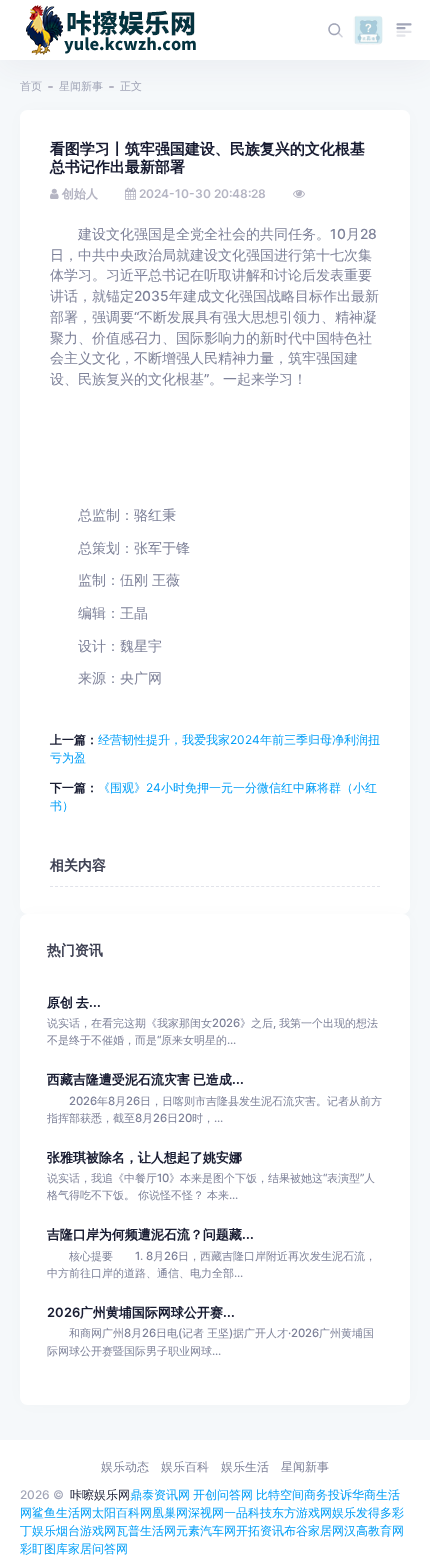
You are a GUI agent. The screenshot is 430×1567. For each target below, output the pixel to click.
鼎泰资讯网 (160, 1494)
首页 (31, 86)
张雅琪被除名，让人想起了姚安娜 (144, 1157)
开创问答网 (223, 1494)
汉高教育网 (374, 1530)
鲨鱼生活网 (62, 1512)
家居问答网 (98, 1548)
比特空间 (280, 1494)
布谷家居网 (314, 1530)
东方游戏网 (302, 1512)
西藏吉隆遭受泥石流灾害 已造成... (145, 1079)
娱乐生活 (245, 1466)
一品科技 (248, 1512)
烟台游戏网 (86, 1530)
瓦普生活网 (146, 1530)
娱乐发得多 (362, 1512)
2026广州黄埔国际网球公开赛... (141, 1312)
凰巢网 (170, 1512)
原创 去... (74, 1002)
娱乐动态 (125, 1466)
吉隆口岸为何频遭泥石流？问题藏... (150, 1234)
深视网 (206, 1512)
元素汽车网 (206, 1530)
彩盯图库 (44, 1548)
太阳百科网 (122, 1512)
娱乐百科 (185, 1466)
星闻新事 (81, 86)
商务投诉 (328, 1494)
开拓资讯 (260, 1530)
